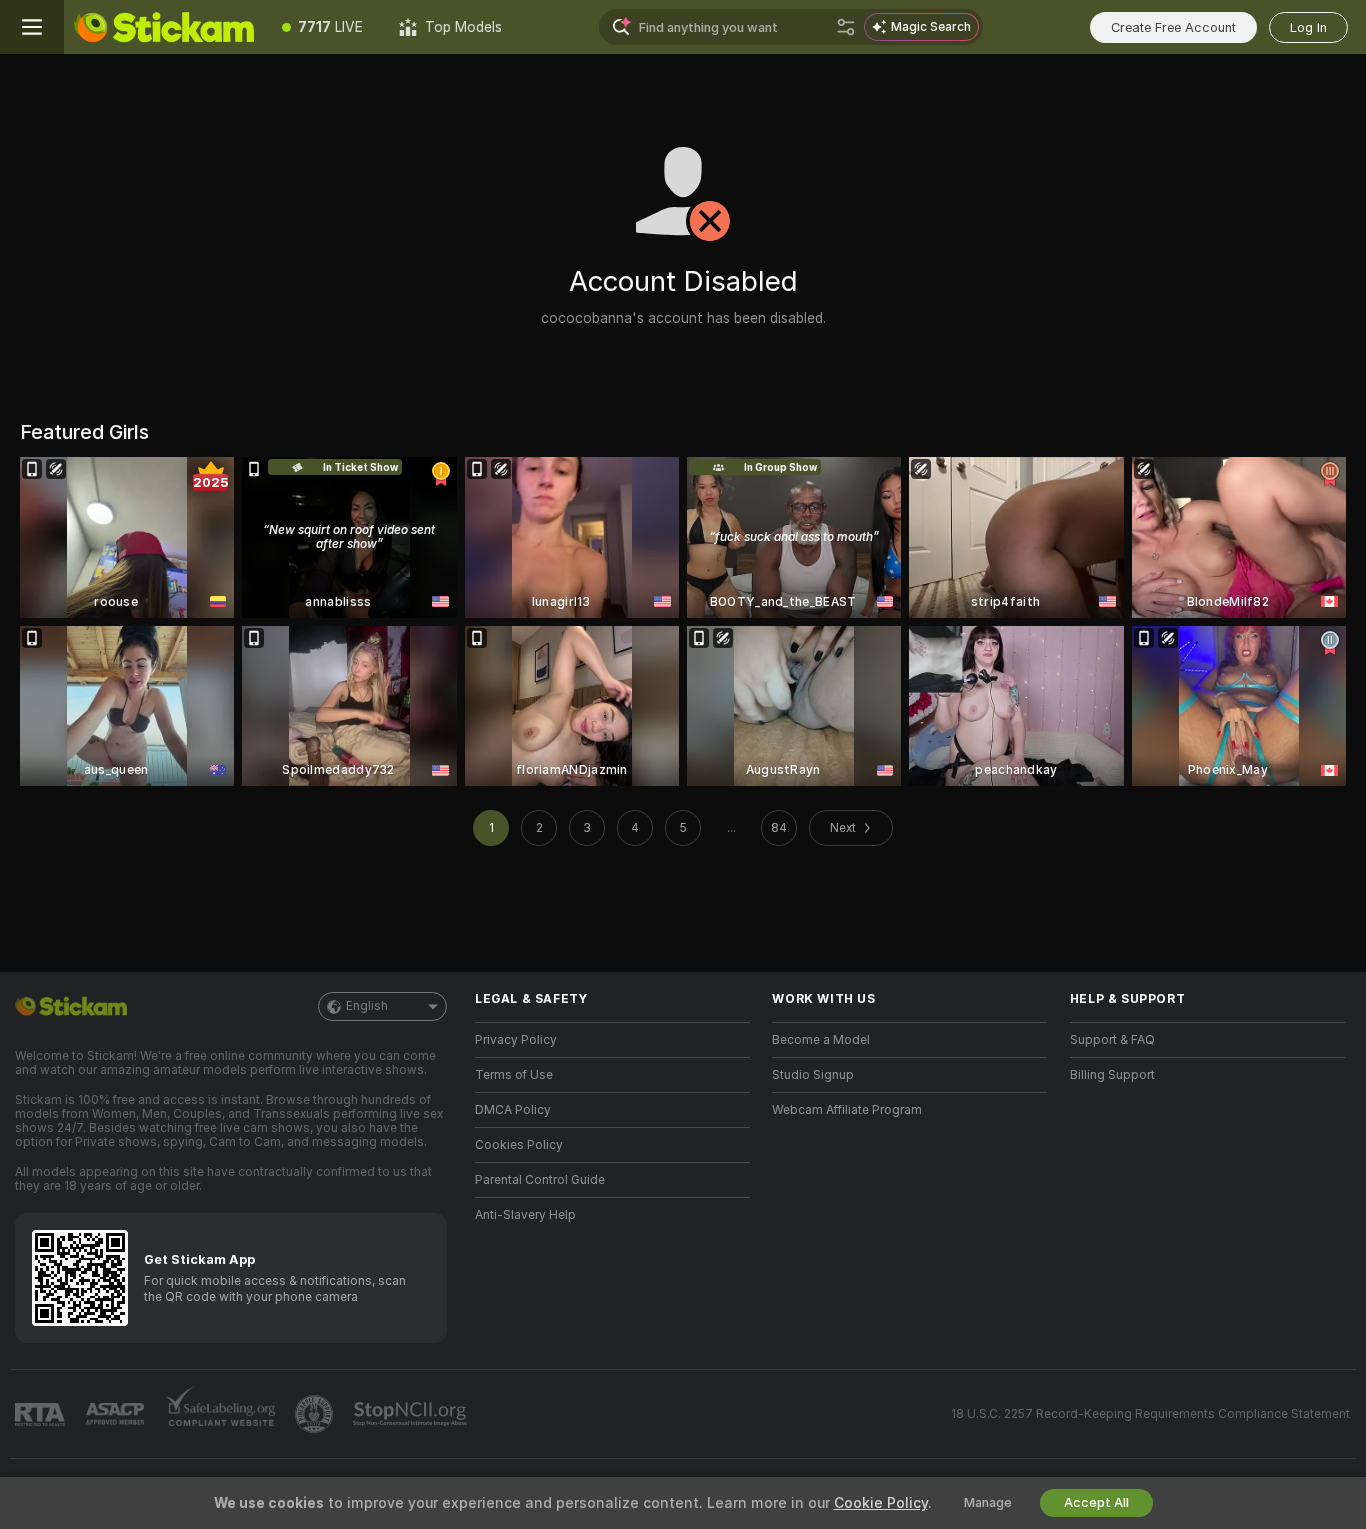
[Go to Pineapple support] (316, 1414)
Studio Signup (813, 1075)
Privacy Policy (516, 1040)
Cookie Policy (881, 1503)
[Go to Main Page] (164, 27)
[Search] (846, 27)
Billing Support (1112, 1075)
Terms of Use (514, 1075)
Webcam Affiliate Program (847, 1110)
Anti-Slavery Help (525, 1215)
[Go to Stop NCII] (412, 1414)
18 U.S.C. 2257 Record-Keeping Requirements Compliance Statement (1150, 1414)
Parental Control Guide (540, 1180)
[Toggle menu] (32, 27)
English (367, 1006)
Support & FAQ (1112, 1040)
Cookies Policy (519, 1145)
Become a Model (821, 1040)
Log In (1308, 27)
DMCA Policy (513, 1110)
